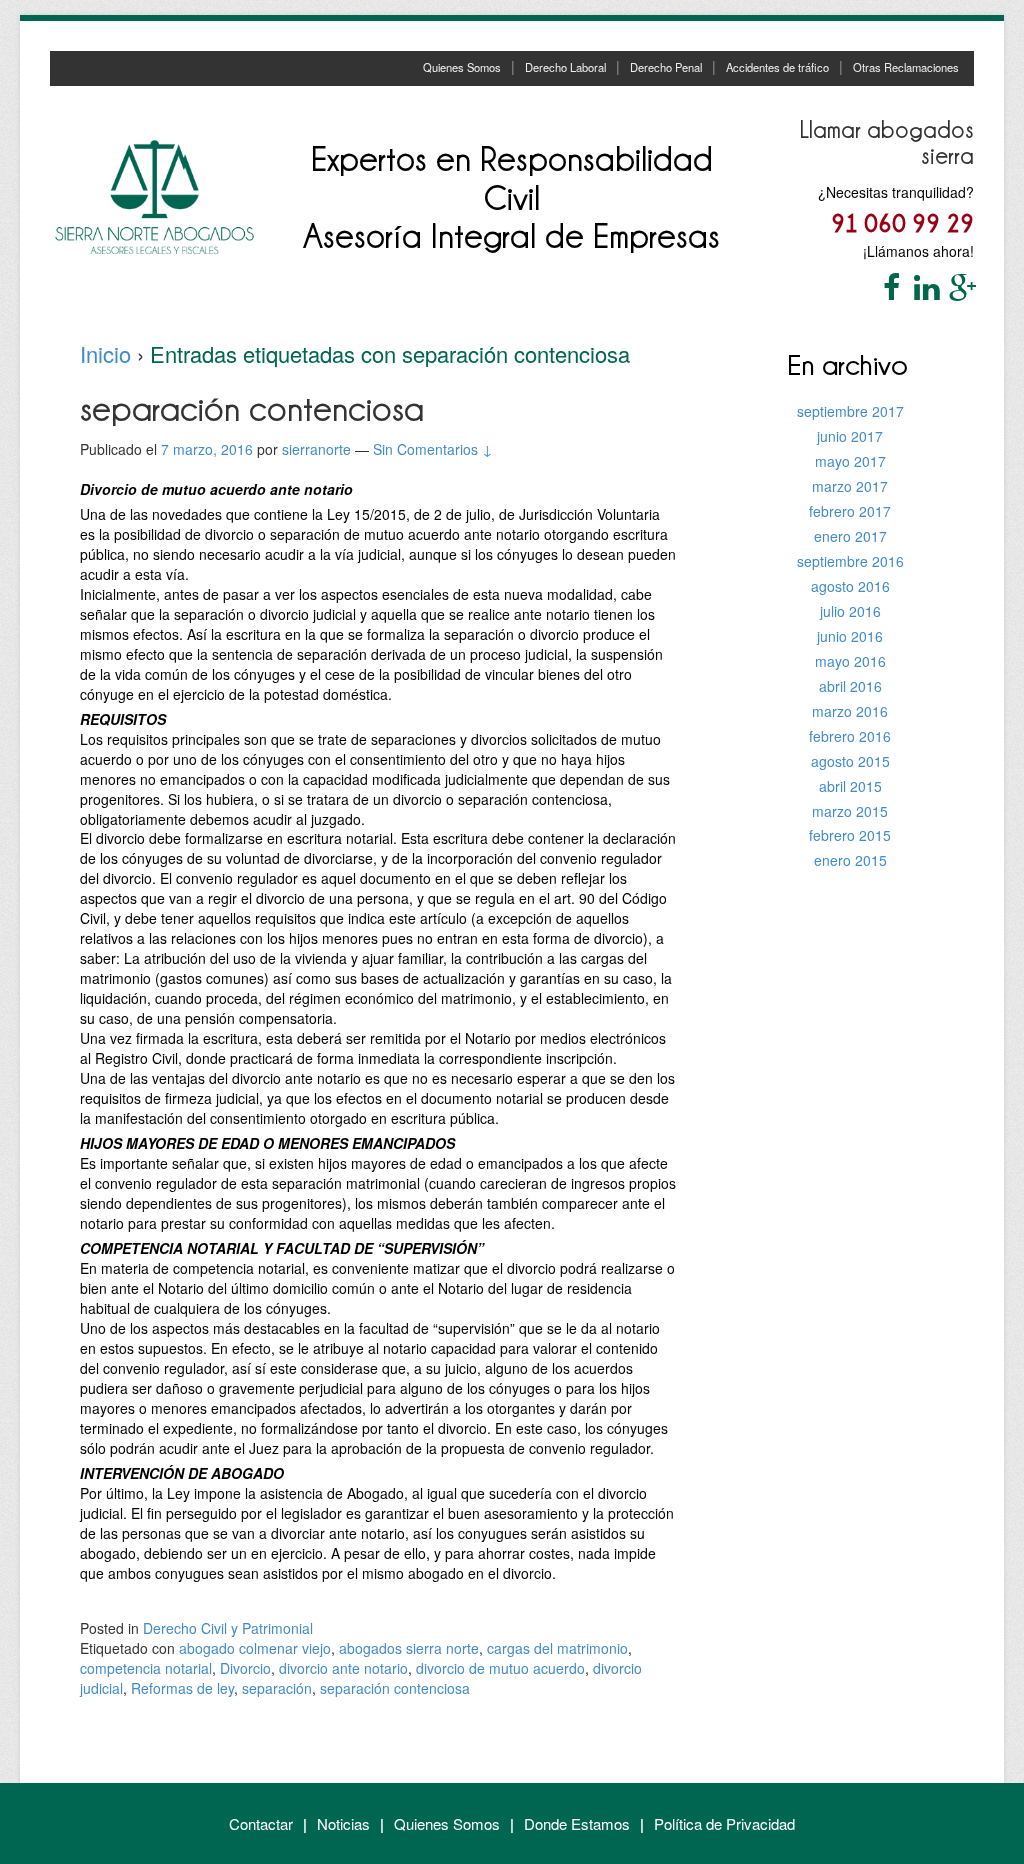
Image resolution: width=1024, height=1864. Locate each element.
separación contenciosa (395, 1688)
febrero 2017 (850, 511)
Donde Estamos (577, 1823)
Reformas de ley (182, 1688)
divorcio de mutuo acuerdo (500, 1668)
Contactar (261, 1823)
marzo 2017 (850, 486)
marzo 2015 (850, 811)
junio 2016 (850, 636)
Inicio (105, 353)
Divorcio (245, 1668)
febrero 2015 (850, 835)
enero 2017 (850, 536)
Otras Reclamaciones (906, 67)
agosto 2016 (850, 586)
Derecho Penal (666, 67)
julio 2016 (850, 611)
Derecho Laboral (565, 67)
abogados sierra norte (409, 1648)
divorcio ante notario (343, 1668)
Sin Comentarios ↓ (433, 449)
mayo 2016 (850, 661)
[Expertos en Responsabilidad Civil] (154, 195)
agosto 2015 (850, 761)
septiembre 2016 (850, 561)
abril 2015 (850, 786)
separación (277, 1688)
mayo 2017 (850, 461)
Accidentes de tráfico (777, 67)
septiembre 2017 (850, 411)
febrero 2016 (850, 736)
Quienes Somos (462, 67)
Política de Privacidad (724, 1823)
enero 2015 (850, 860)
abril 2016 (850, 686)
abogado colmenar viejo (255, 1648)
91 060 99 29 (902, 223)
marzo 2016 (850, 711)
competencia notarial (146, 1668)
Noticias (343, 1823)
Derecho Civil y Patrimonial (228, 1628)
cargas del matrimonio (557, 1648)
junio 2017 (850, 436)
